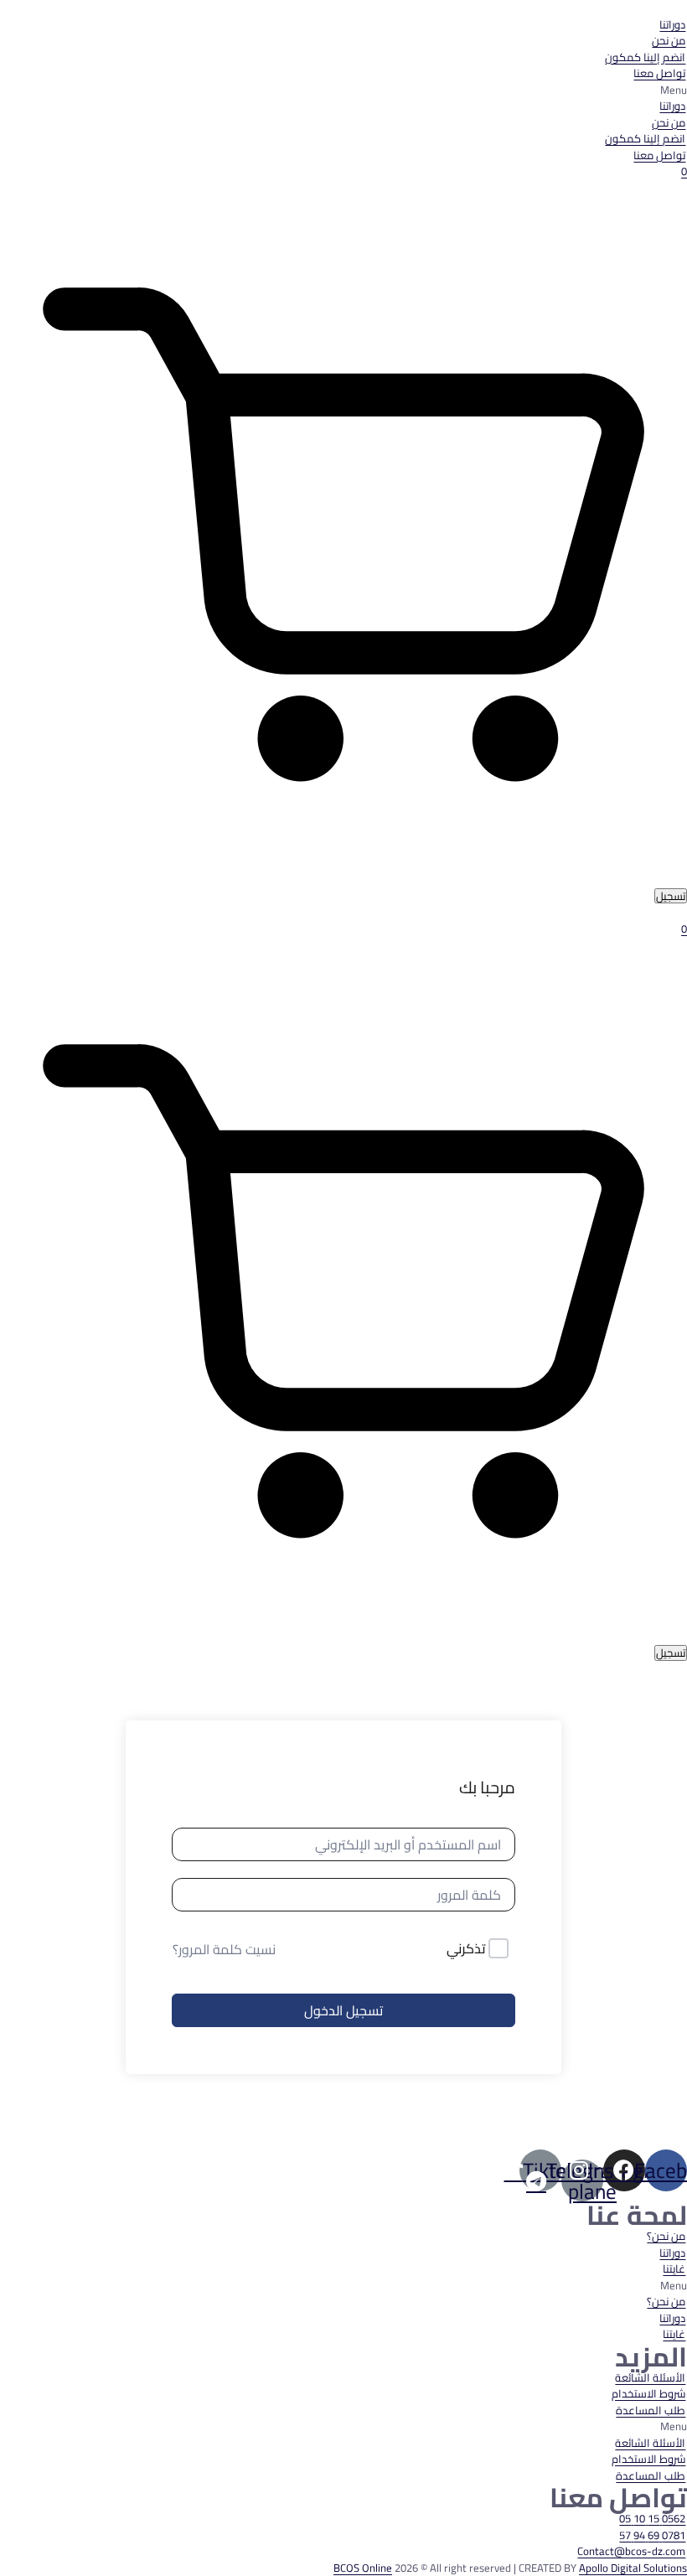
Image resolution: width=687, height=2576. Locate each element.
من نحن (669, 40)
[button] (343, 91)
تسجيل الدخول (343, 2010)
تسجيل (671, 896)
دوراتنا (672, 24)
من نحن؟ (666, 2236)
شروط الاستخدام (648, 2393)
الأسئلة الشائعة (650, 2377)
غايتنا (674, 2268)
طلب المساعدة (651, 2410)
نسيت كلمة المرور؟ (224, 1949)
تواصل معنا (659, 73)
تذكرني (466, 1949)
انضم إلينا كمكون (645, 57)
